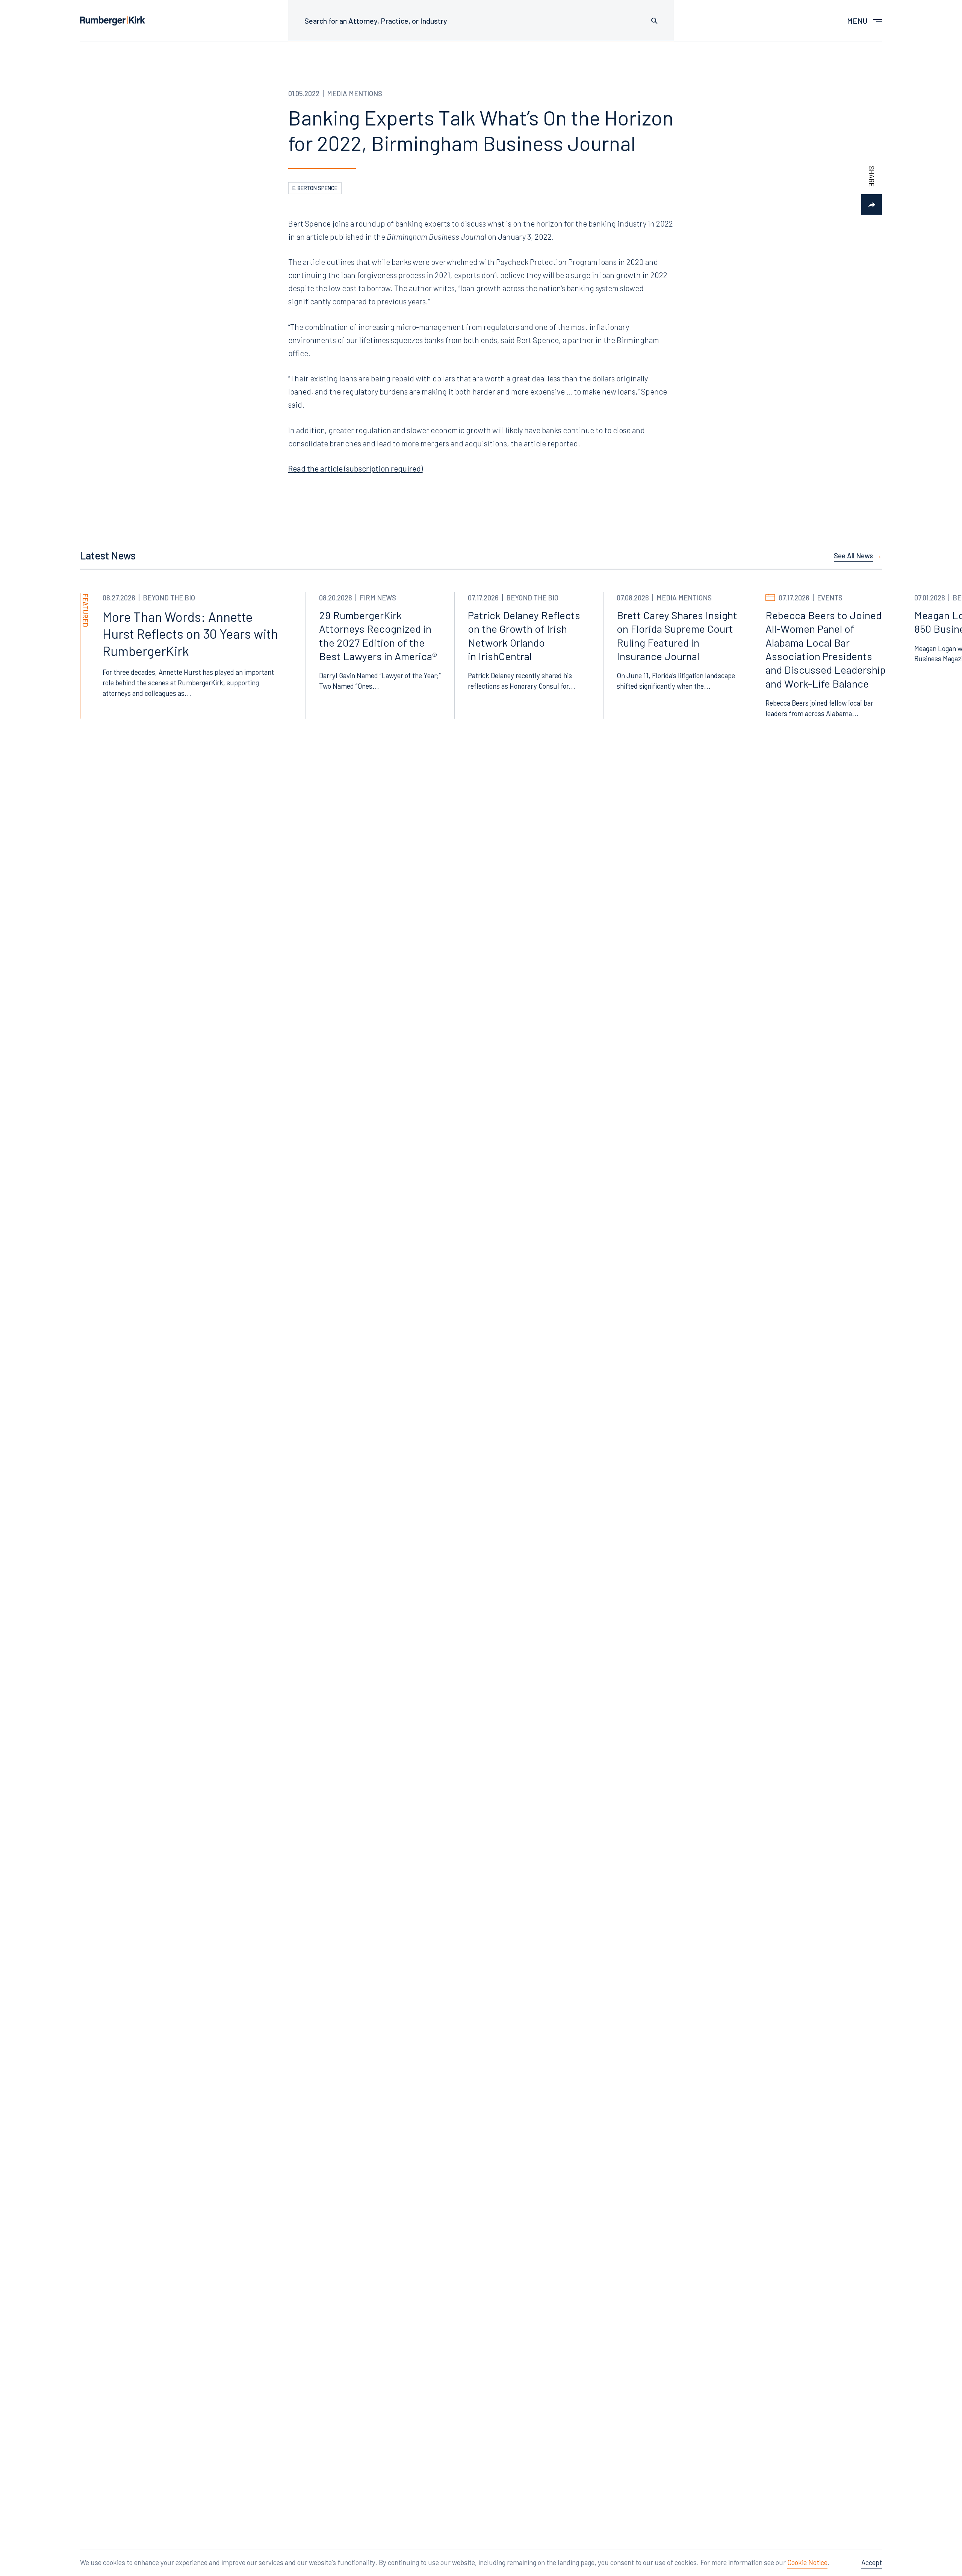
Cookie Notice (807, 2562)
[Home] (113, 21)
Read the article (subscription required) (355, 468)
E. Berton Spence (315, 188)
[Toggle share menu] (872, 205)
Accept (872, 2562)
